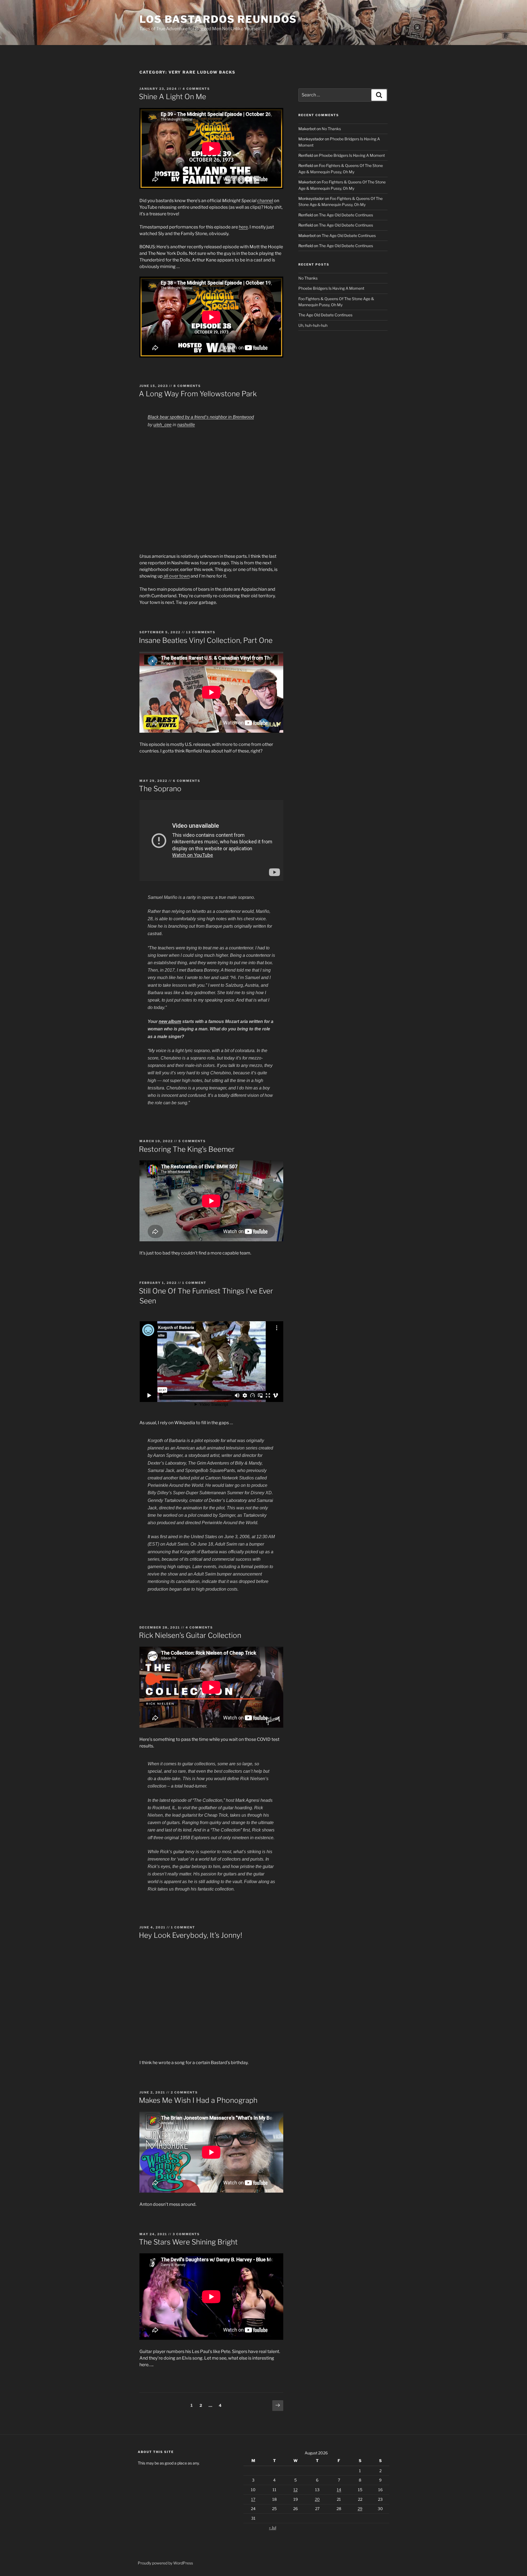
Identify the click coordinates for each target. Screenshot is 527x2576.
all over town (176, 576)
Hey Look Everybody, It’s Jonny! (190, 1935)
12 (295, 2490)
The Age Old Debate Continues (346, 215)
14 (339, 2490)
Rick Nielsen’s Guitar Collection (190, 1635)
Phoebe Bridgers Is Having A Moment (352, 155)
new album (170, 1021)
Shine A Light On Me (173, 97)
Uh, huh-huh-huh (313, 325)
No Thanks (331, 129)
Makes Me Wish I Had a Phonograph (198, 2100)
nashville (186, 425)
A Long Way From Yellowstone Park (198, 394)
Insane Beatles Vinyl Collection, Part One (206, 640)
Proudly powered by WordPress (165, 2563)
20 (317, 2499)
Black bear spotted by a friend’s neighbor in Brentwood (201, 417)
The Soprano (160, 789)
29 (360, 2509)
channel (265, 201)
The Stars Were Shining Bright (188, 2242)
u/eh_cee (162, 425)
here (243, 227)
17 (253, 2499)
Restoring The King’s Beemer (187, 1149)
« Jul (273, 2528)
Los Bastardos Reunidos (218, 19)
